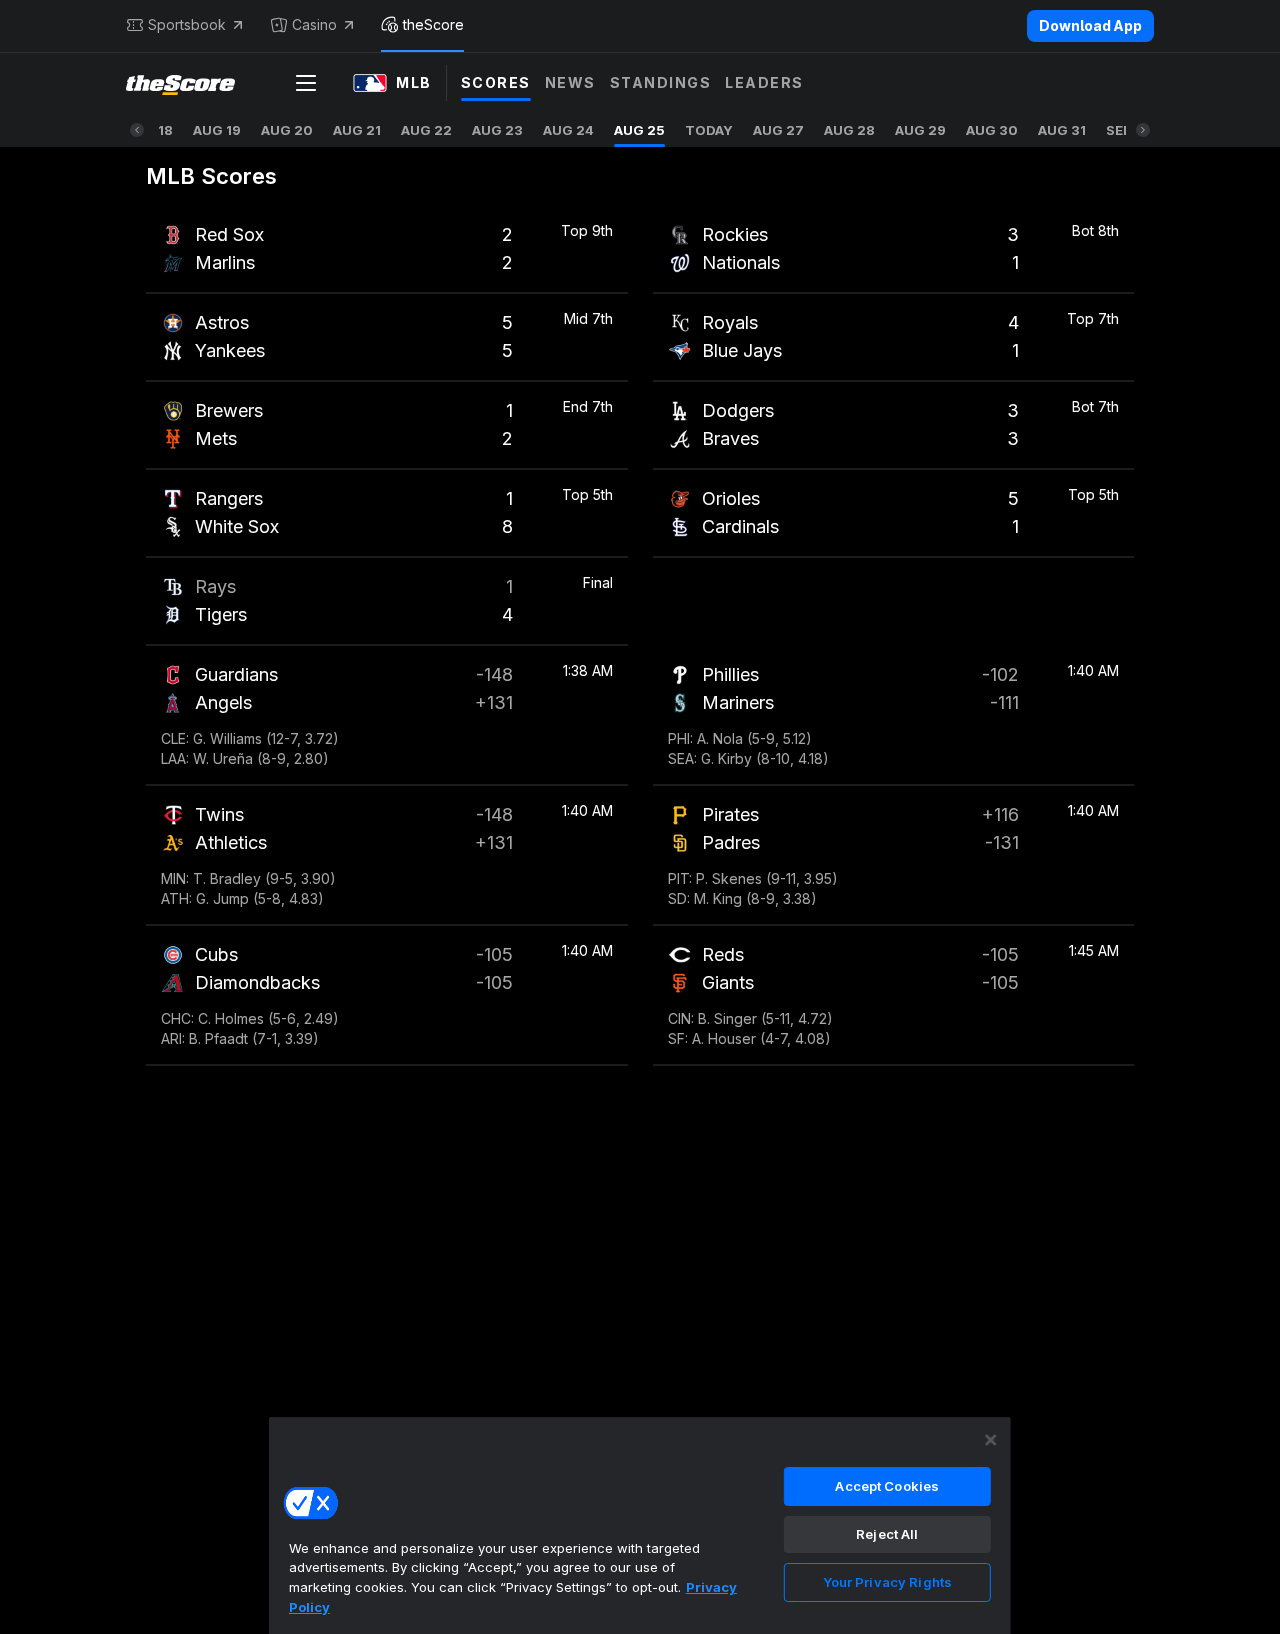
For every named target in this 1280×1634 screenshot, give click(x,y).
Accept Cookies (887, 1486)
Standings (661, 82)
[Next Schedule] (1143, 130)
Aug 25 (639, 130)
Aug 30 (992, 130)
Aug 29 (920, 130)
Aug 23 (497, 130)
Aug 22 (426, 130)
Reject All (887, 1534)
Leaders (764, 82)
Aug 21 (357, 130)
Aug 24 (568, 130)
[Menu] (306, 83)
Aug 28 (849, 130)
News (570, 82)
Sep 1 (1123, 130)
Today (709, 130)
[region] (640, 1525)
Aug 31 (1062, 130)
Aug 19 (217, 130)
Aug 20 (287, 130)
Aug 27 (778, 130)
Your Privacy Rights (887, 1582)
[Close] (991, 1440)
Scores (496, 82)
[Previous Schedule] (137, 130)
